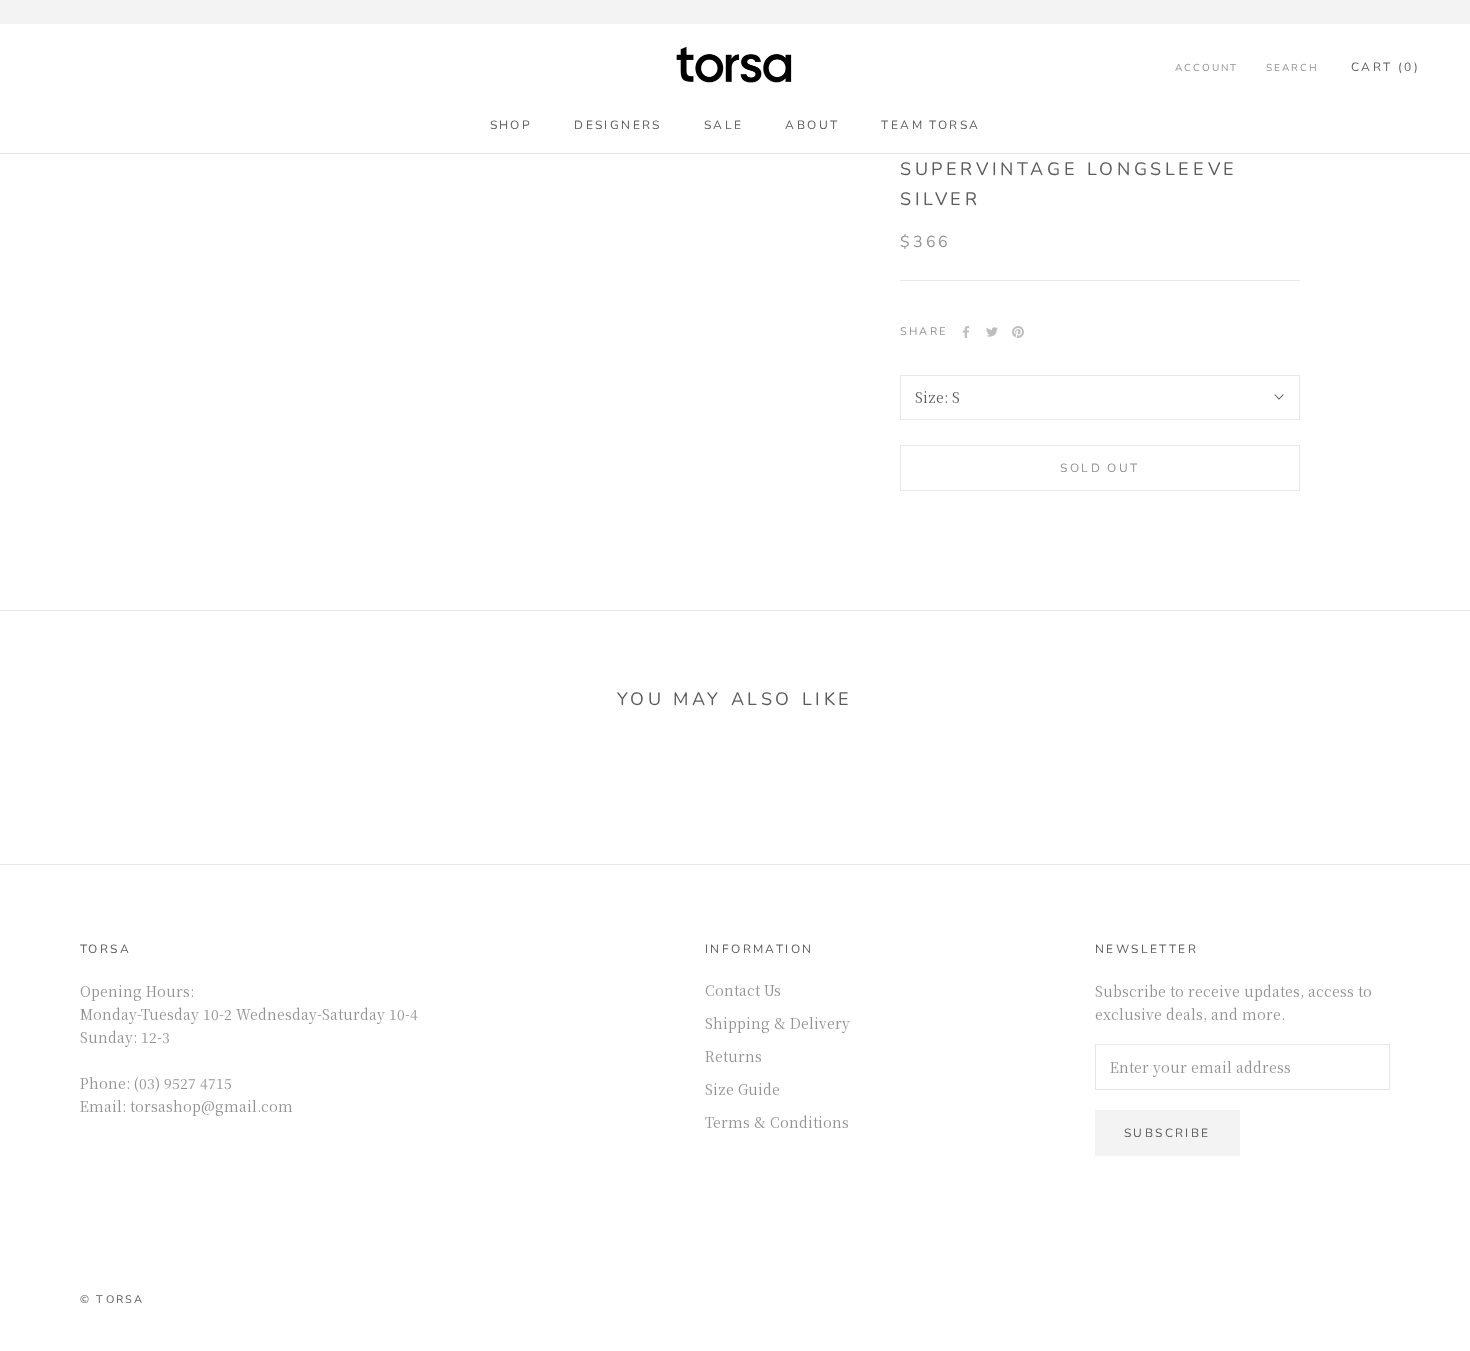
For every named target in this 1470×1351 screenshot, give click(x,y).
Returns (733, 1056)
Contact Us (743, 990)
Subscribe (1167, 1133)
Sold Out (1099, 468)
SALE (724, 125)
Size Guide (742, 1089)
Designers (618, 125)
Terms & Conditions (777, 1122)
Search (1292, 68)
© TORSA (112, 1299)
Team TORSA (930, 125)
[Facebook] (966, 332)
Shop (511, 125)
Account (1206, 68)
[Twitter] (992, 332)
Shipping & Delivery (777, 1023)
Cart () (1385, 67)
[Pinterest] (1018, 332)
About (812, 125)
